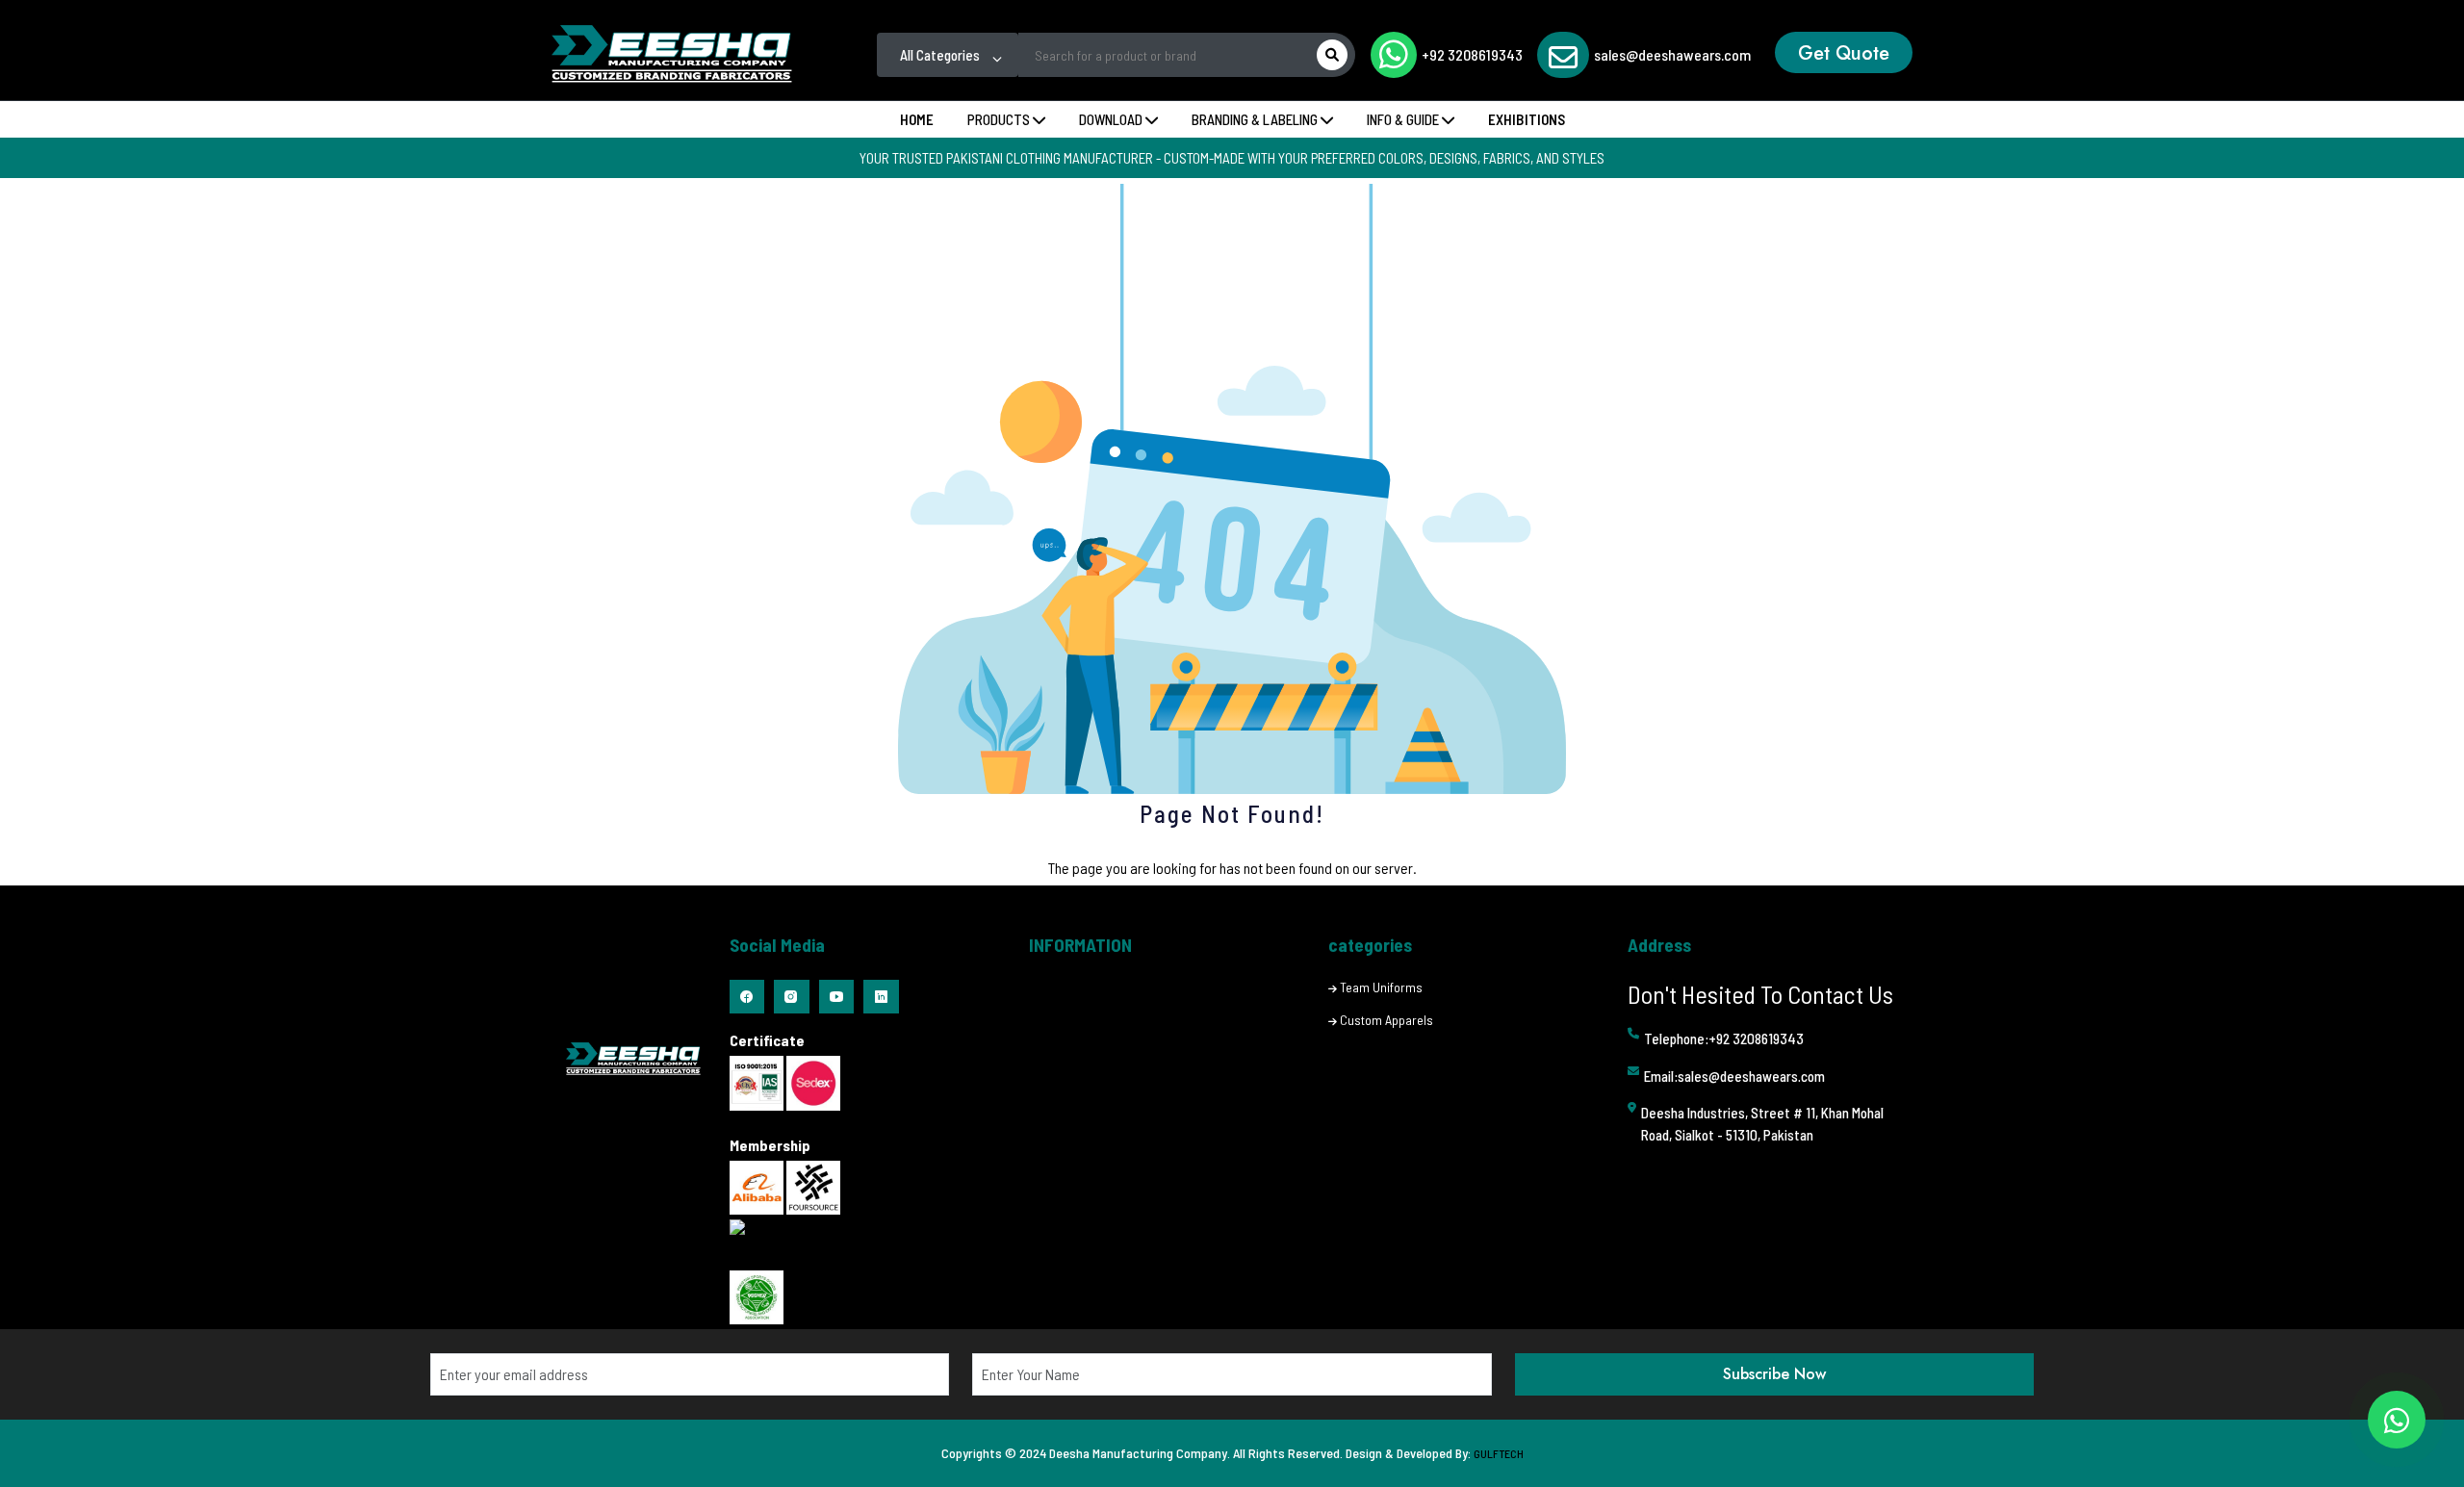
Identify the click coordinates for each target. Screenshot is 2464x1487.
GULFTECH (1499, 1453)
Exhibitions (1527, 119)
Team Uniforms (1381, 987)
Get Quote (1844, 53)
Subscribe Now (1774, 1374)
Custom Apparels (1386, 1020)
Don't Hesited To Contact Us (1760, 994)
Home (917, 119)
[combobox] (948, 55)
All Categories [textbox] (940, 55)
